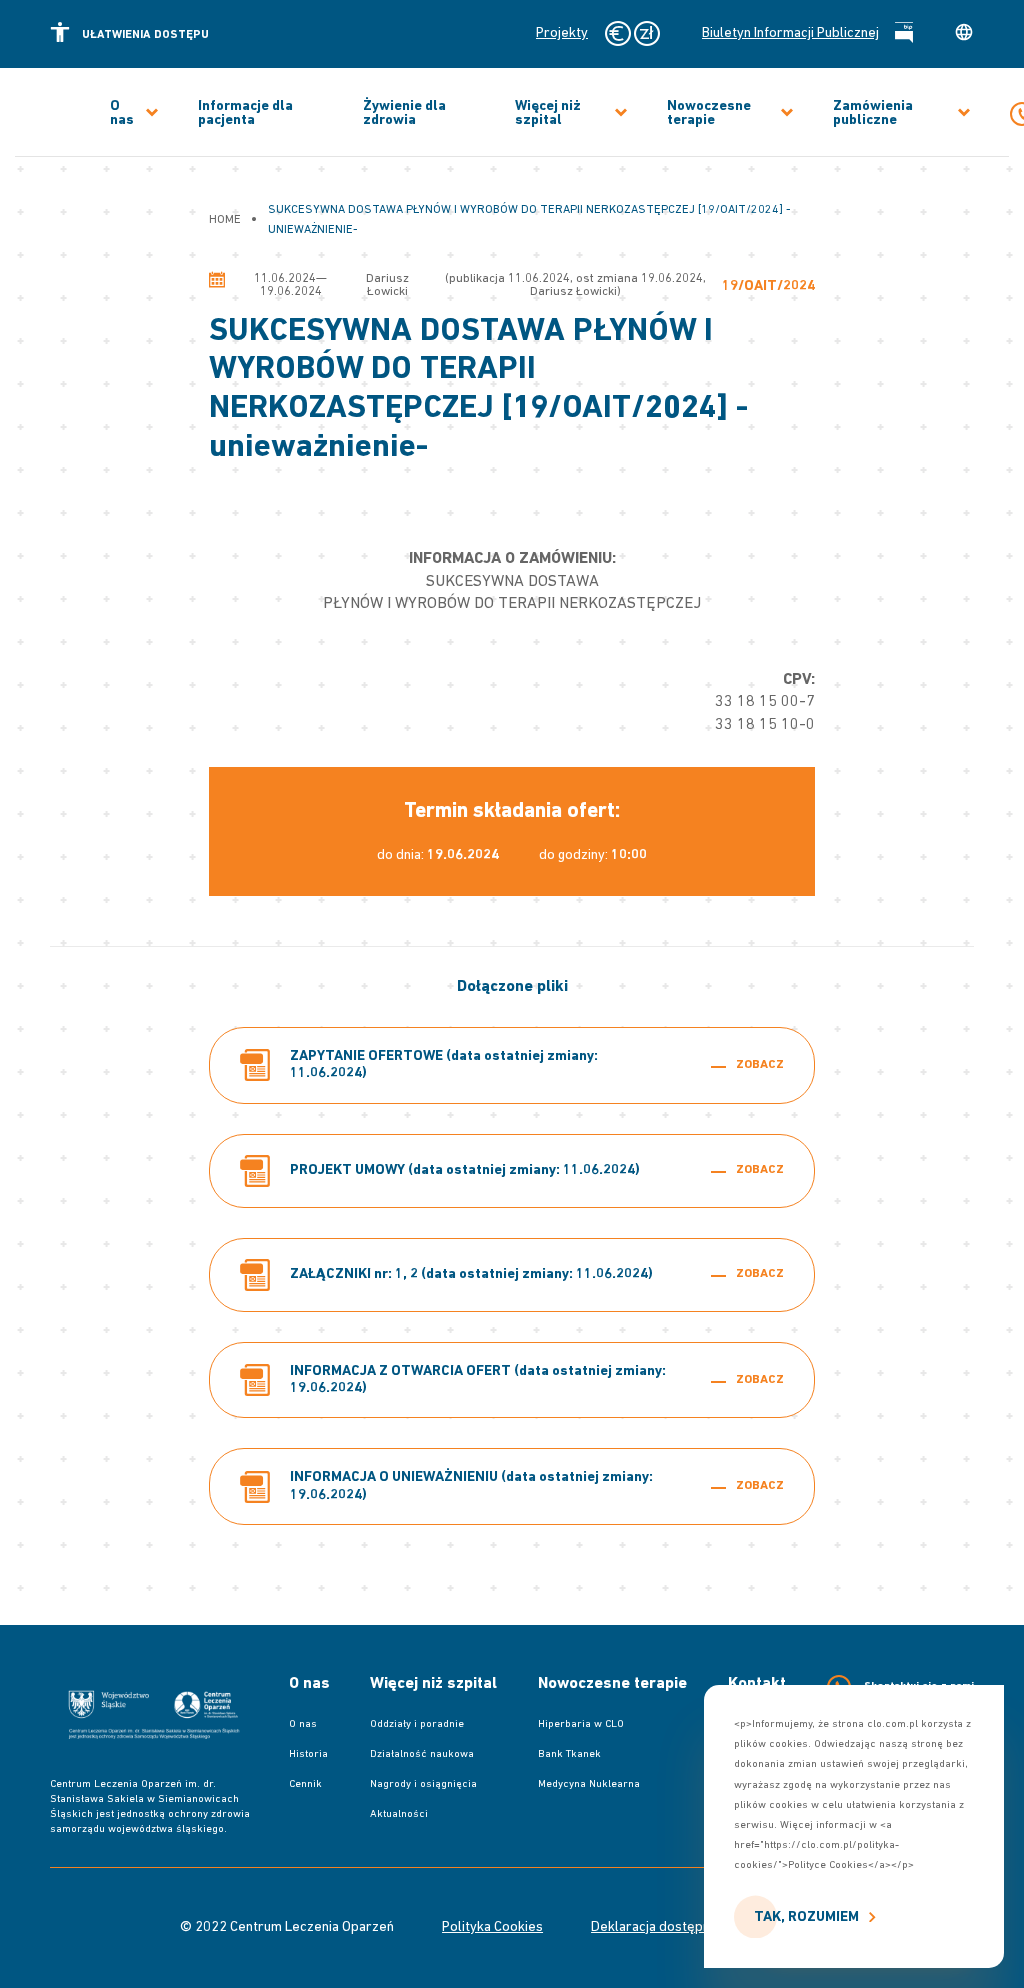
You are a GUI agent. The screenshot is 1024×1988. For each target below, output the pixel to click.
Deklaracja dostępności (663, 1928)
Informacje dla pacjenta (245, 114)
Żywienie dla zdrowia (404, 114)
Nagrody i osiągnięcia (423, 1784)
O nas (122, 114)
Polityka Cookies (492, 1928)
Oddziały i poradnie (417, 1724)
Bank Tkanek (569, 1754)
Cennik (305, 1784)
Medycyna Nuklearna (589, 1784)
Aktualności (399, 1814)
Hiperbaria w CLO (581, 1724)
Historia (308, 1754)
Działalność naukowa (422, 1754)
